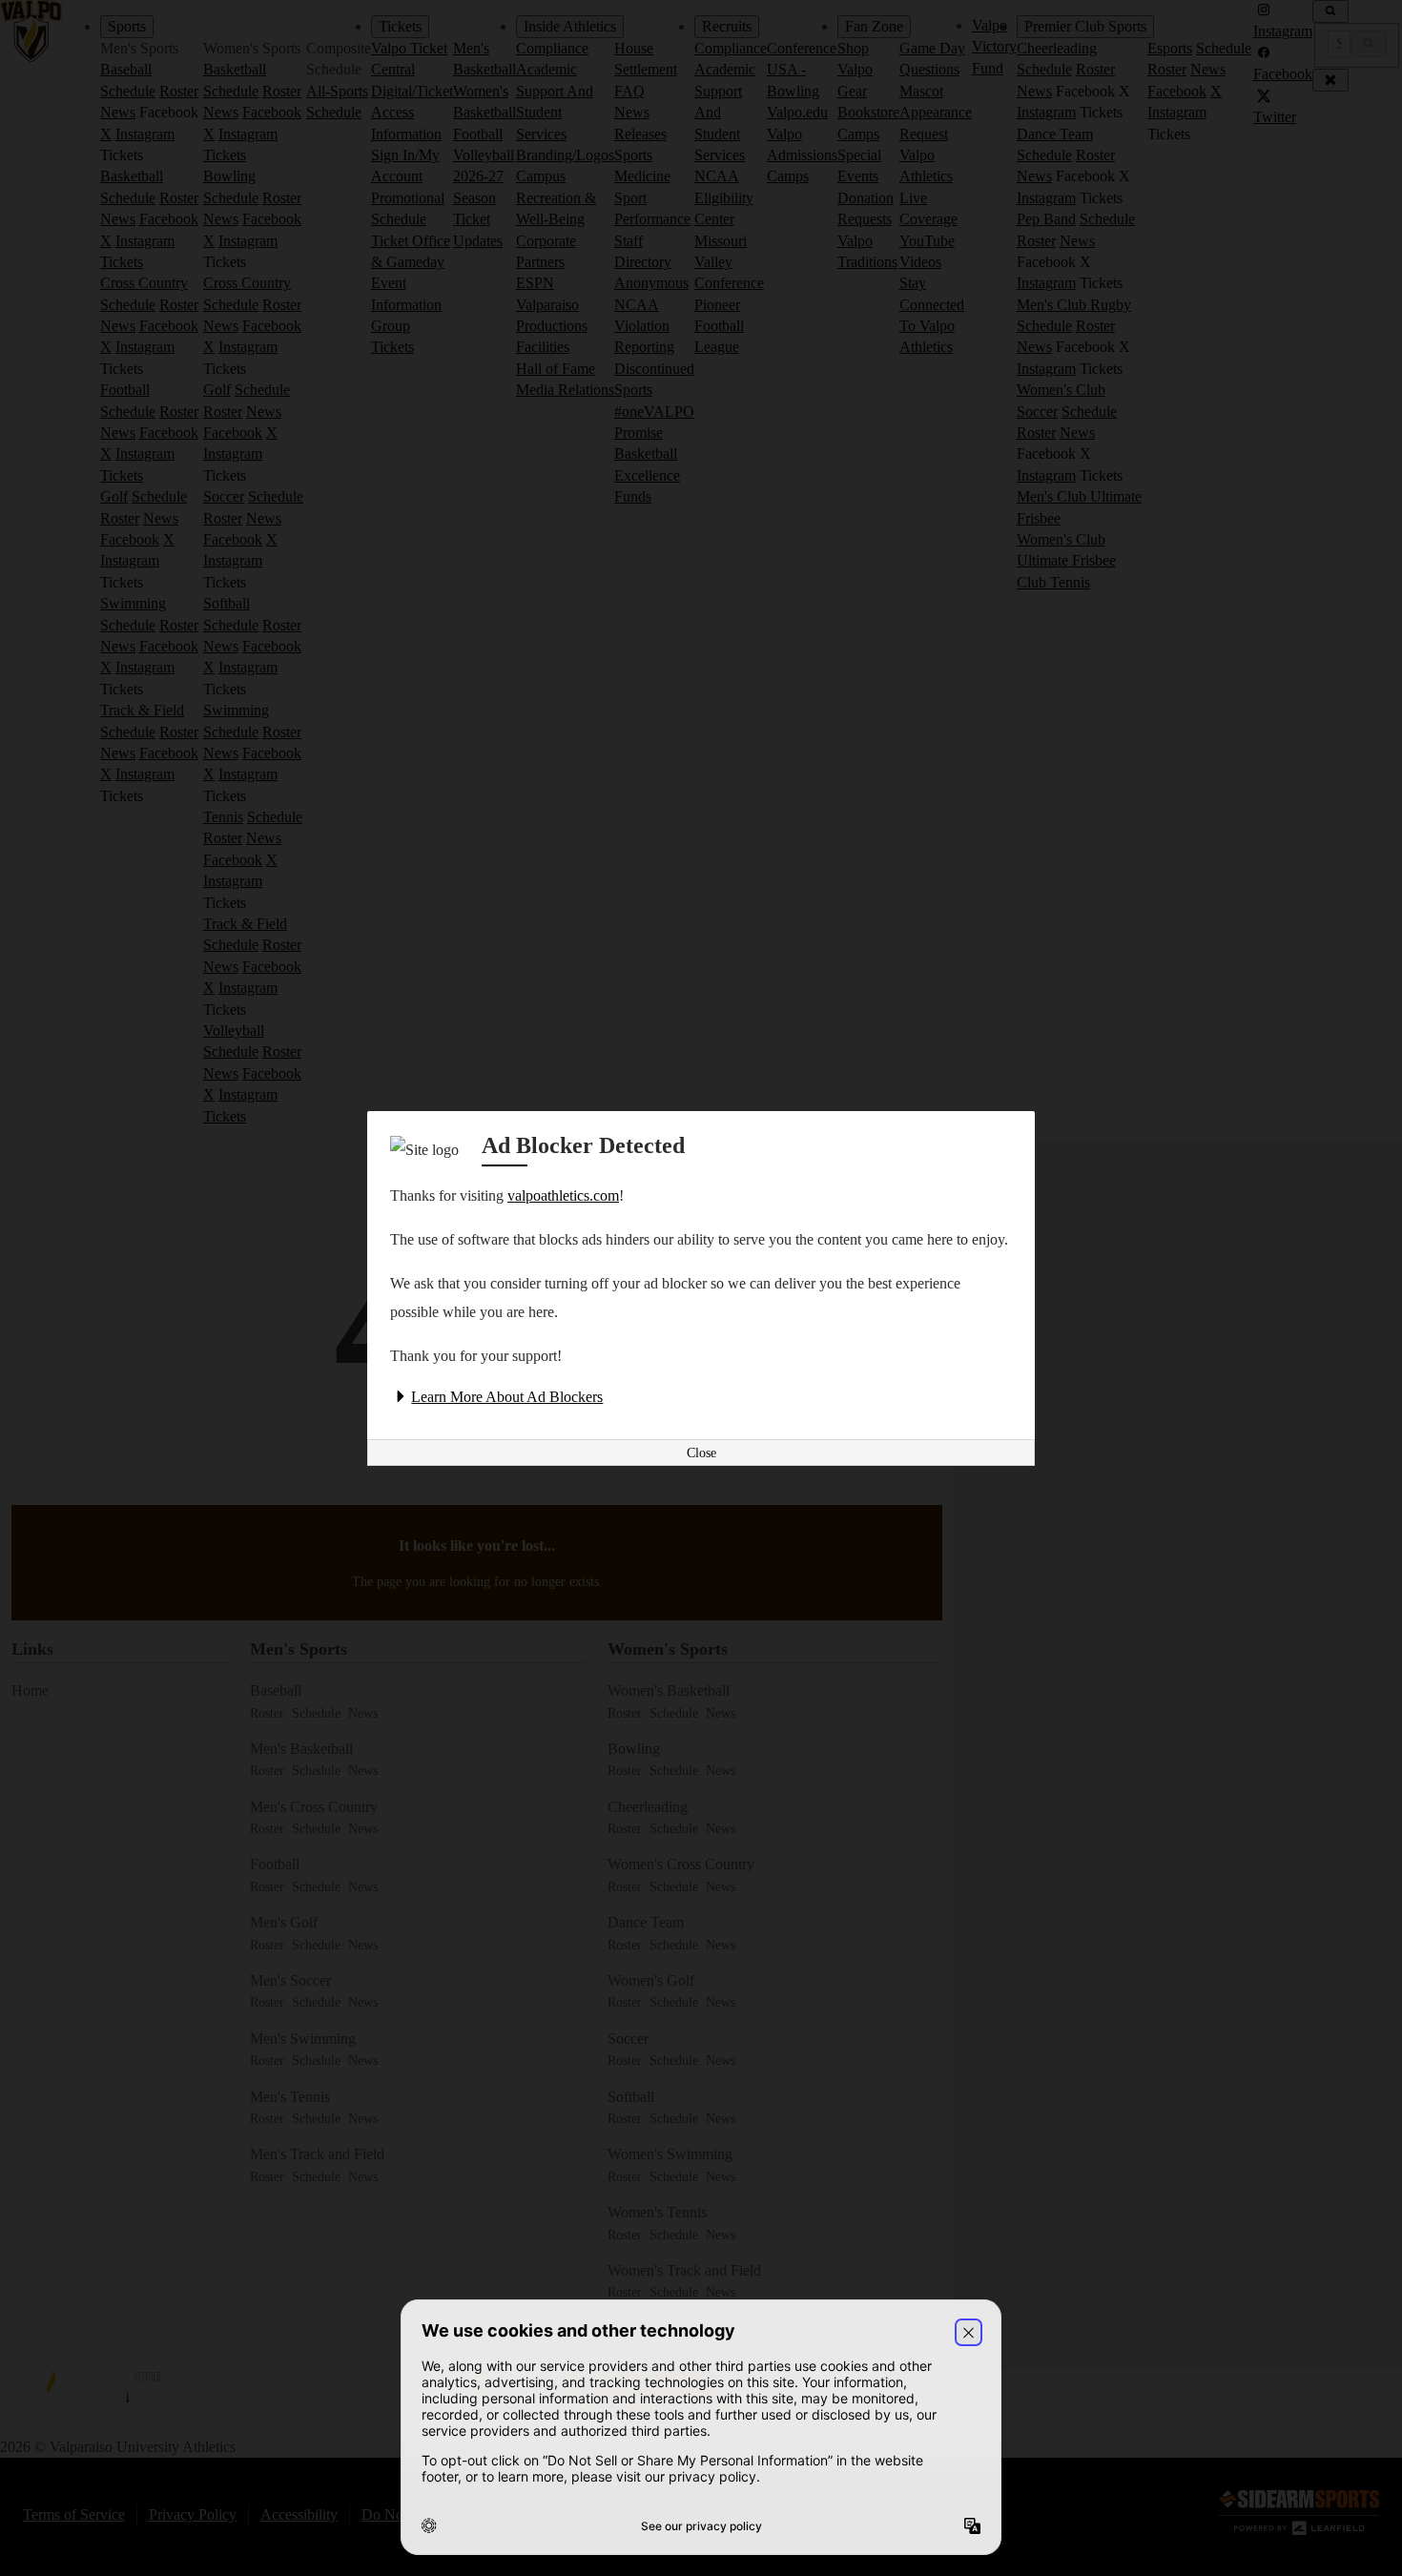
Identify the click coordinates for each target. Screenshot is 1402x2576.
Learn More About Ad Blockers (507, 1397)
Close (701, 1453)
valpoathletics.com (563, 1195)
